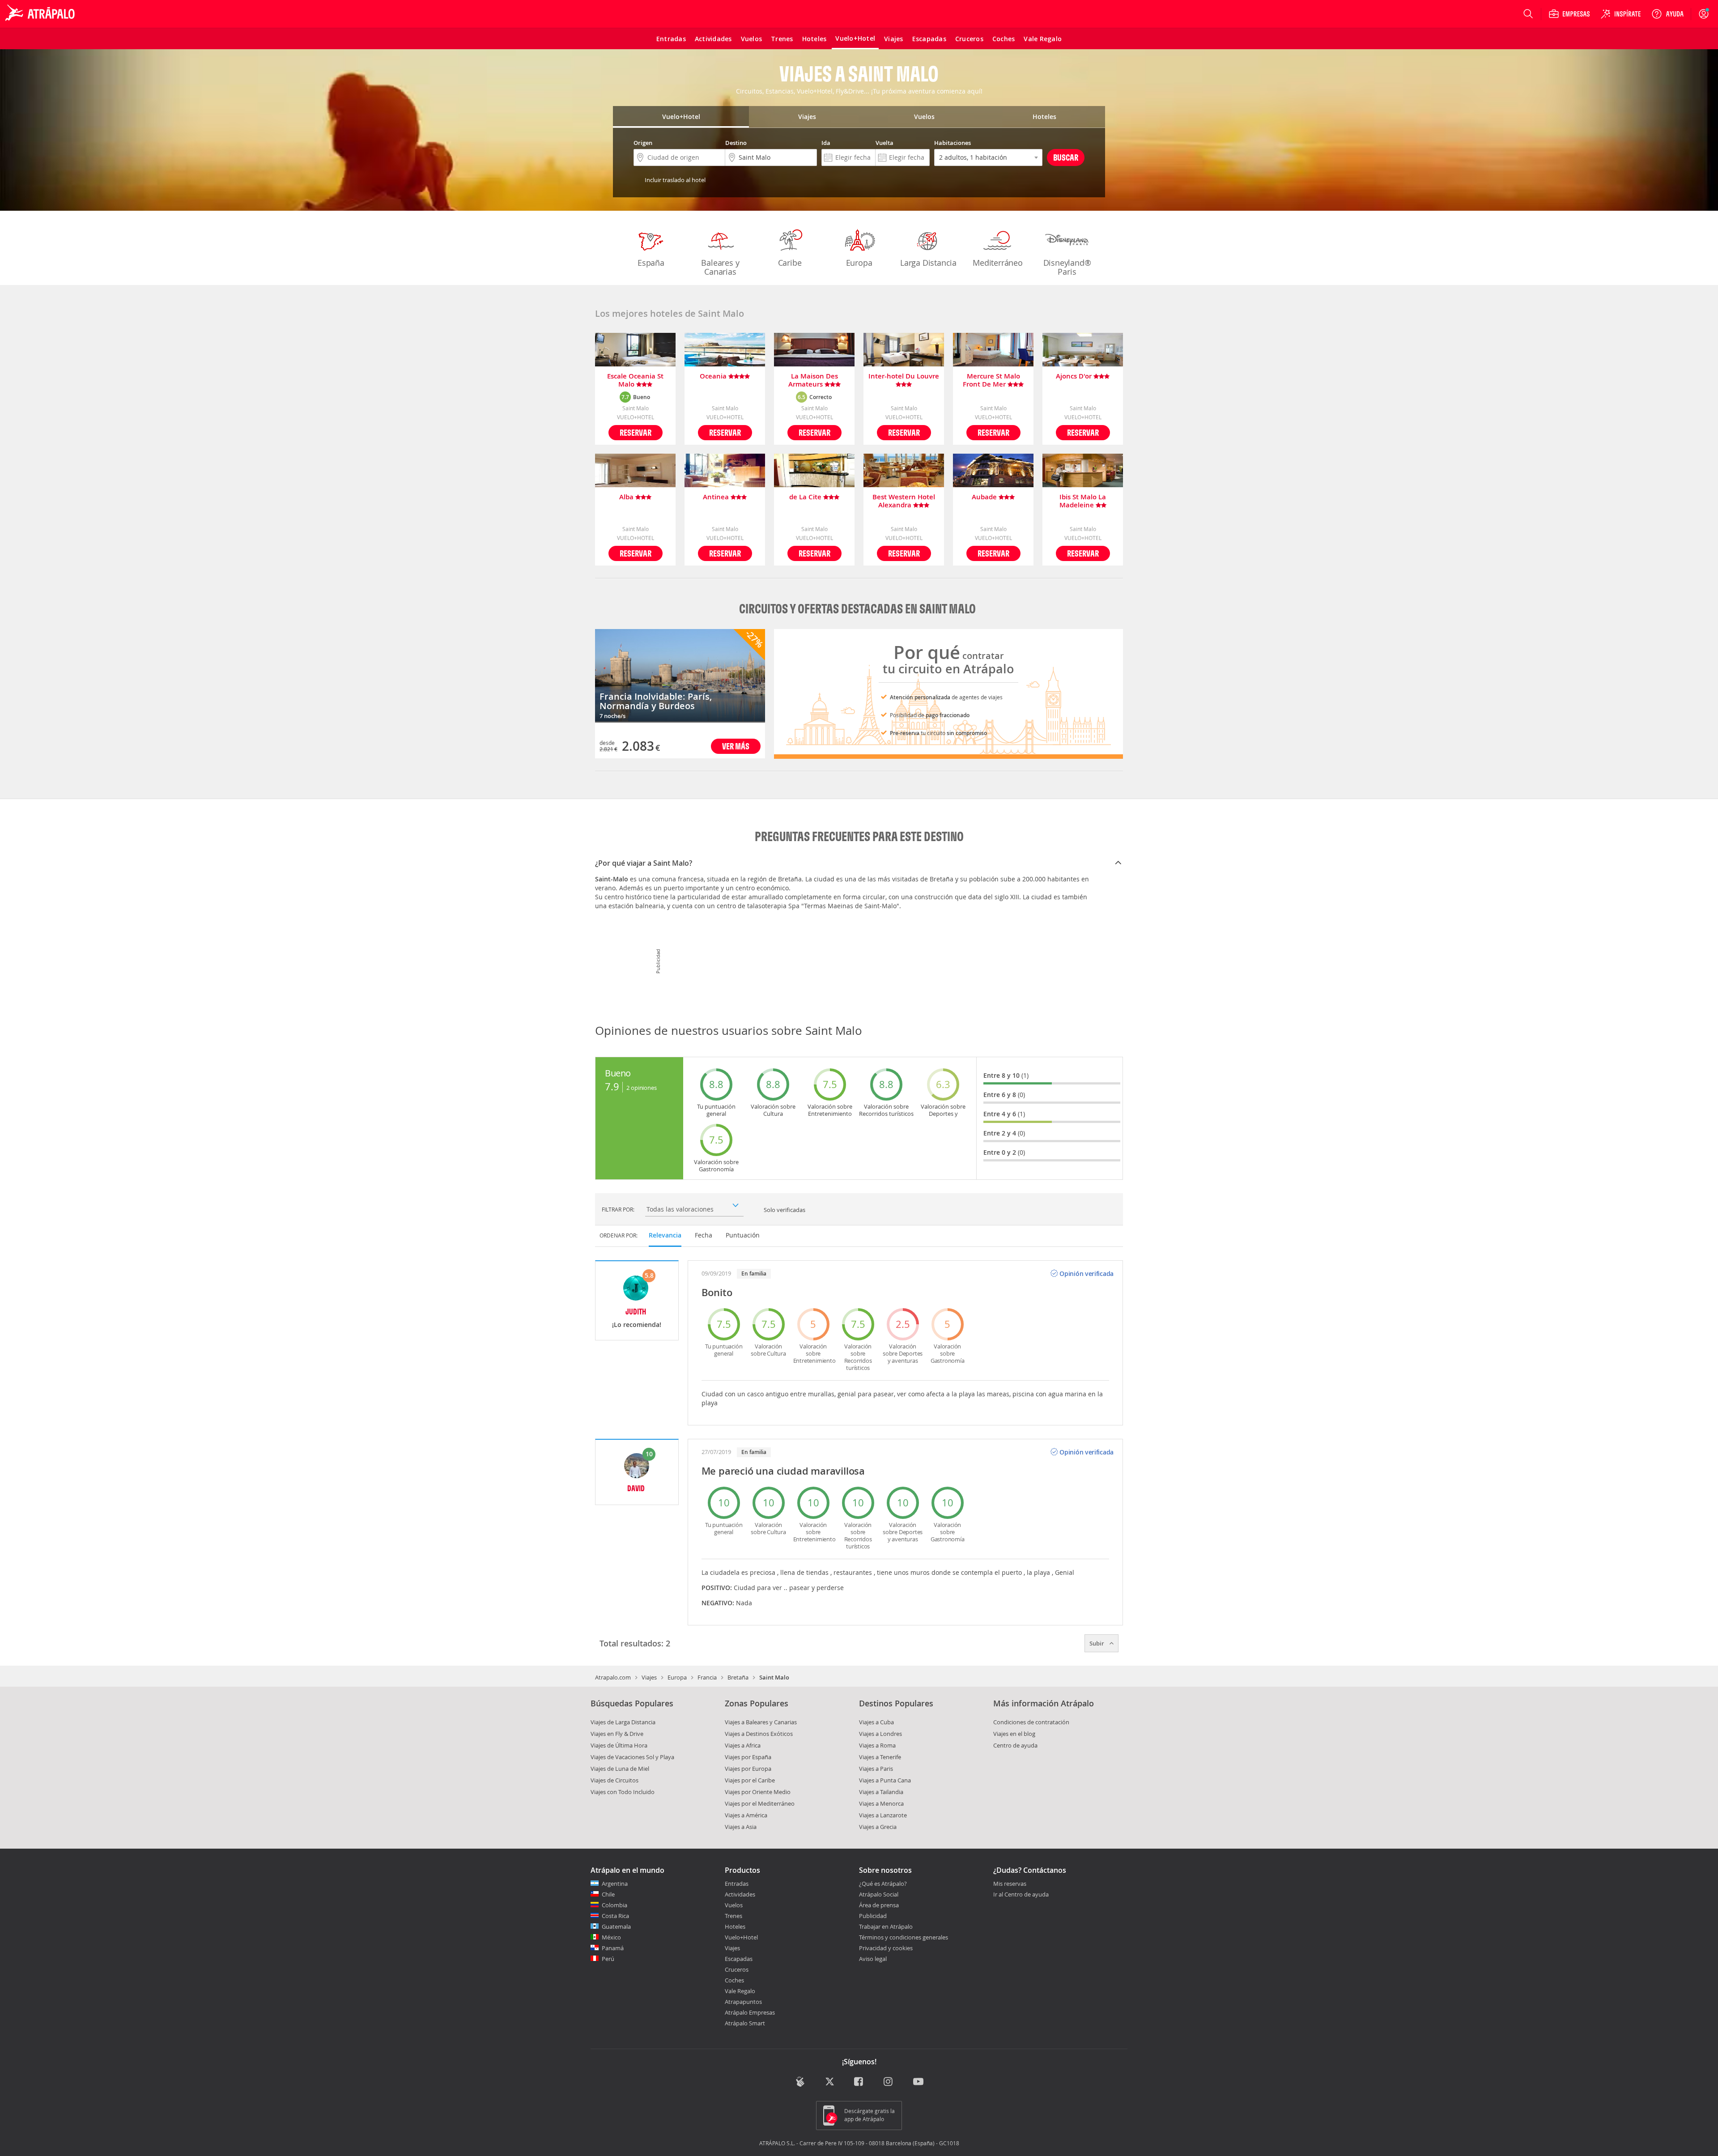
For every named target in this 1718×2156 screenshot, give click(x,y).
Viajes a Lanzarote (883, 1815)
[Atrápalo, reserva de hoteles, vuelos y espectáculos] (41, 14)
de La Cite (806, 497)
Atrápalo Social (879, 1894)
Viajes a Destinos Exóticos (759, 1734)
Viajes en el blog (1014, 1734)
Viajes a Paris (876, 1769)
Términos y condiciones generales (904, 1937)
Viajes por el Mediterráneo (760, 1803)
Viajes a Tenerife (880, 1757)
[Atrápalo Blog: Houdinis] (800, 2082)
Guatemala (616, 1926)
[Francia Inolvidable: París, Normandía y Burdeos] (680, 676)
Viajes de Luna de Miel (620, 1769)
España (651, 263)
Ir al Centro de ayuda (1021, 1895)
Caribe (790, 263)
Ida (826, 143)
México (611, 1937)
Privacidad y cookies (886, 1948)
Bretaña (738, 1677)
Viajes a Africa (743, 1745)
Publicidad (873, 1916)
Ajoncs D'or (1075, 376)
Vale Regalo (740, 1991)
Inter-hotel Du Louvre (904, 376)
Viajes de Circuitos (614, 1780)
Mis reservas (1010, 1884)
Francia (707, 1677)
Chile (608, 1894)
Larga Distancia (928, 263)
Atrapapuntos (743, 2002)
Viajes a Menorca (881, 1803)
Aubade (985, 497)
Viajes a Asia (741, 1827)
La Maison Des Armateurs (813, 380)
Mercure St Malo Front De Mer (991, 380)
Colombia (614, 1905)
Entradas (737, 1884)
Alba (627, 497)
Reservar (636, 432)
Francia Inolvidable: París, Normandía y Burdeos (656, 701)
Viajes (649, 1677)
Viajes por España (748, 1757)
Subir (1097, 1643)
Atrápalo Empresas (750, 2012)
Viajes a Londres (880, 1734)
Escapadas (739, 1959)
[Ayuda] (1667, 14)
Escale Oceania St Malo (635, 380)
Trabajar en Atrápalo (886, 1926)
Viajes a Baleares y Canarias (761, 1722)
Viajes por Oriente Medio (758, 1792)
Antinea (717, 497)
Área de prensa (879, 1905)
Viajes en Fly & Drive (617, 1734)
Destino (736, 143)
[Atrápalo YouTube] (918, 2082)
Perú (608, 1959)
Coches (734, 1980)
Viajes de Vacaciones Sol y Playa (632, 1757)
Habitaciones (953, 143)
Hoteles (735, 1926)
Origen (643, 143)
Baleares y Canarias (720, 267)
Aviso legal (873, 1959)
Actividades (740, 1894)
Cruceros (737, 1969)
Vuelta (885, 143)
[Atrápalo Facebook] (859, 2082)
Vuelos (734, 1905)
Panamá (613, 1948)
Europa (859, 263)
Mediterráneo (998, 263)
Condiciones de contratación (1031, 1722)
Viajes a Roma (877, 1745)
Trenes (734, 1916)
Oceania (714, 376)
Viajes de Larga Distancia (623, 1722)
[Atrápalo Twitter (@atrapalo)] (830, 2082)
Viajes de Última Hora (619, 1745)
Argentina (615, 1884)
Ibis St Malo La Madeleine (1083, 501)
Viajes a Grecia (878, 1827)
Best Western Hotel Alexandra (904, 501)
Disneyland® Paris (1067, 267)
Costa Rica (615, 1916)
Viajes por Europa (748, 1769)
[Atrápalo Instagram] (889, 2082)
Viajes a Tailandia (881, 1792)
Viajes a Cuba (876, 1722)
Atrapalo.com (613, 1677)
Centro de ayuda (1015, 1745)
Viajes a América (746, 1815)
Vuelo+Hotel (741, 1937)
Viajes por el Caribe (750, 1780)
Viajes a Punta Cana (885, 1780)
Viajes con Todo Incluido (623, 1792)
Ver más (736, 746)
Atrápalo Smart (745, 2023)
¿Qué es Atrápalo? (883, 1884)
